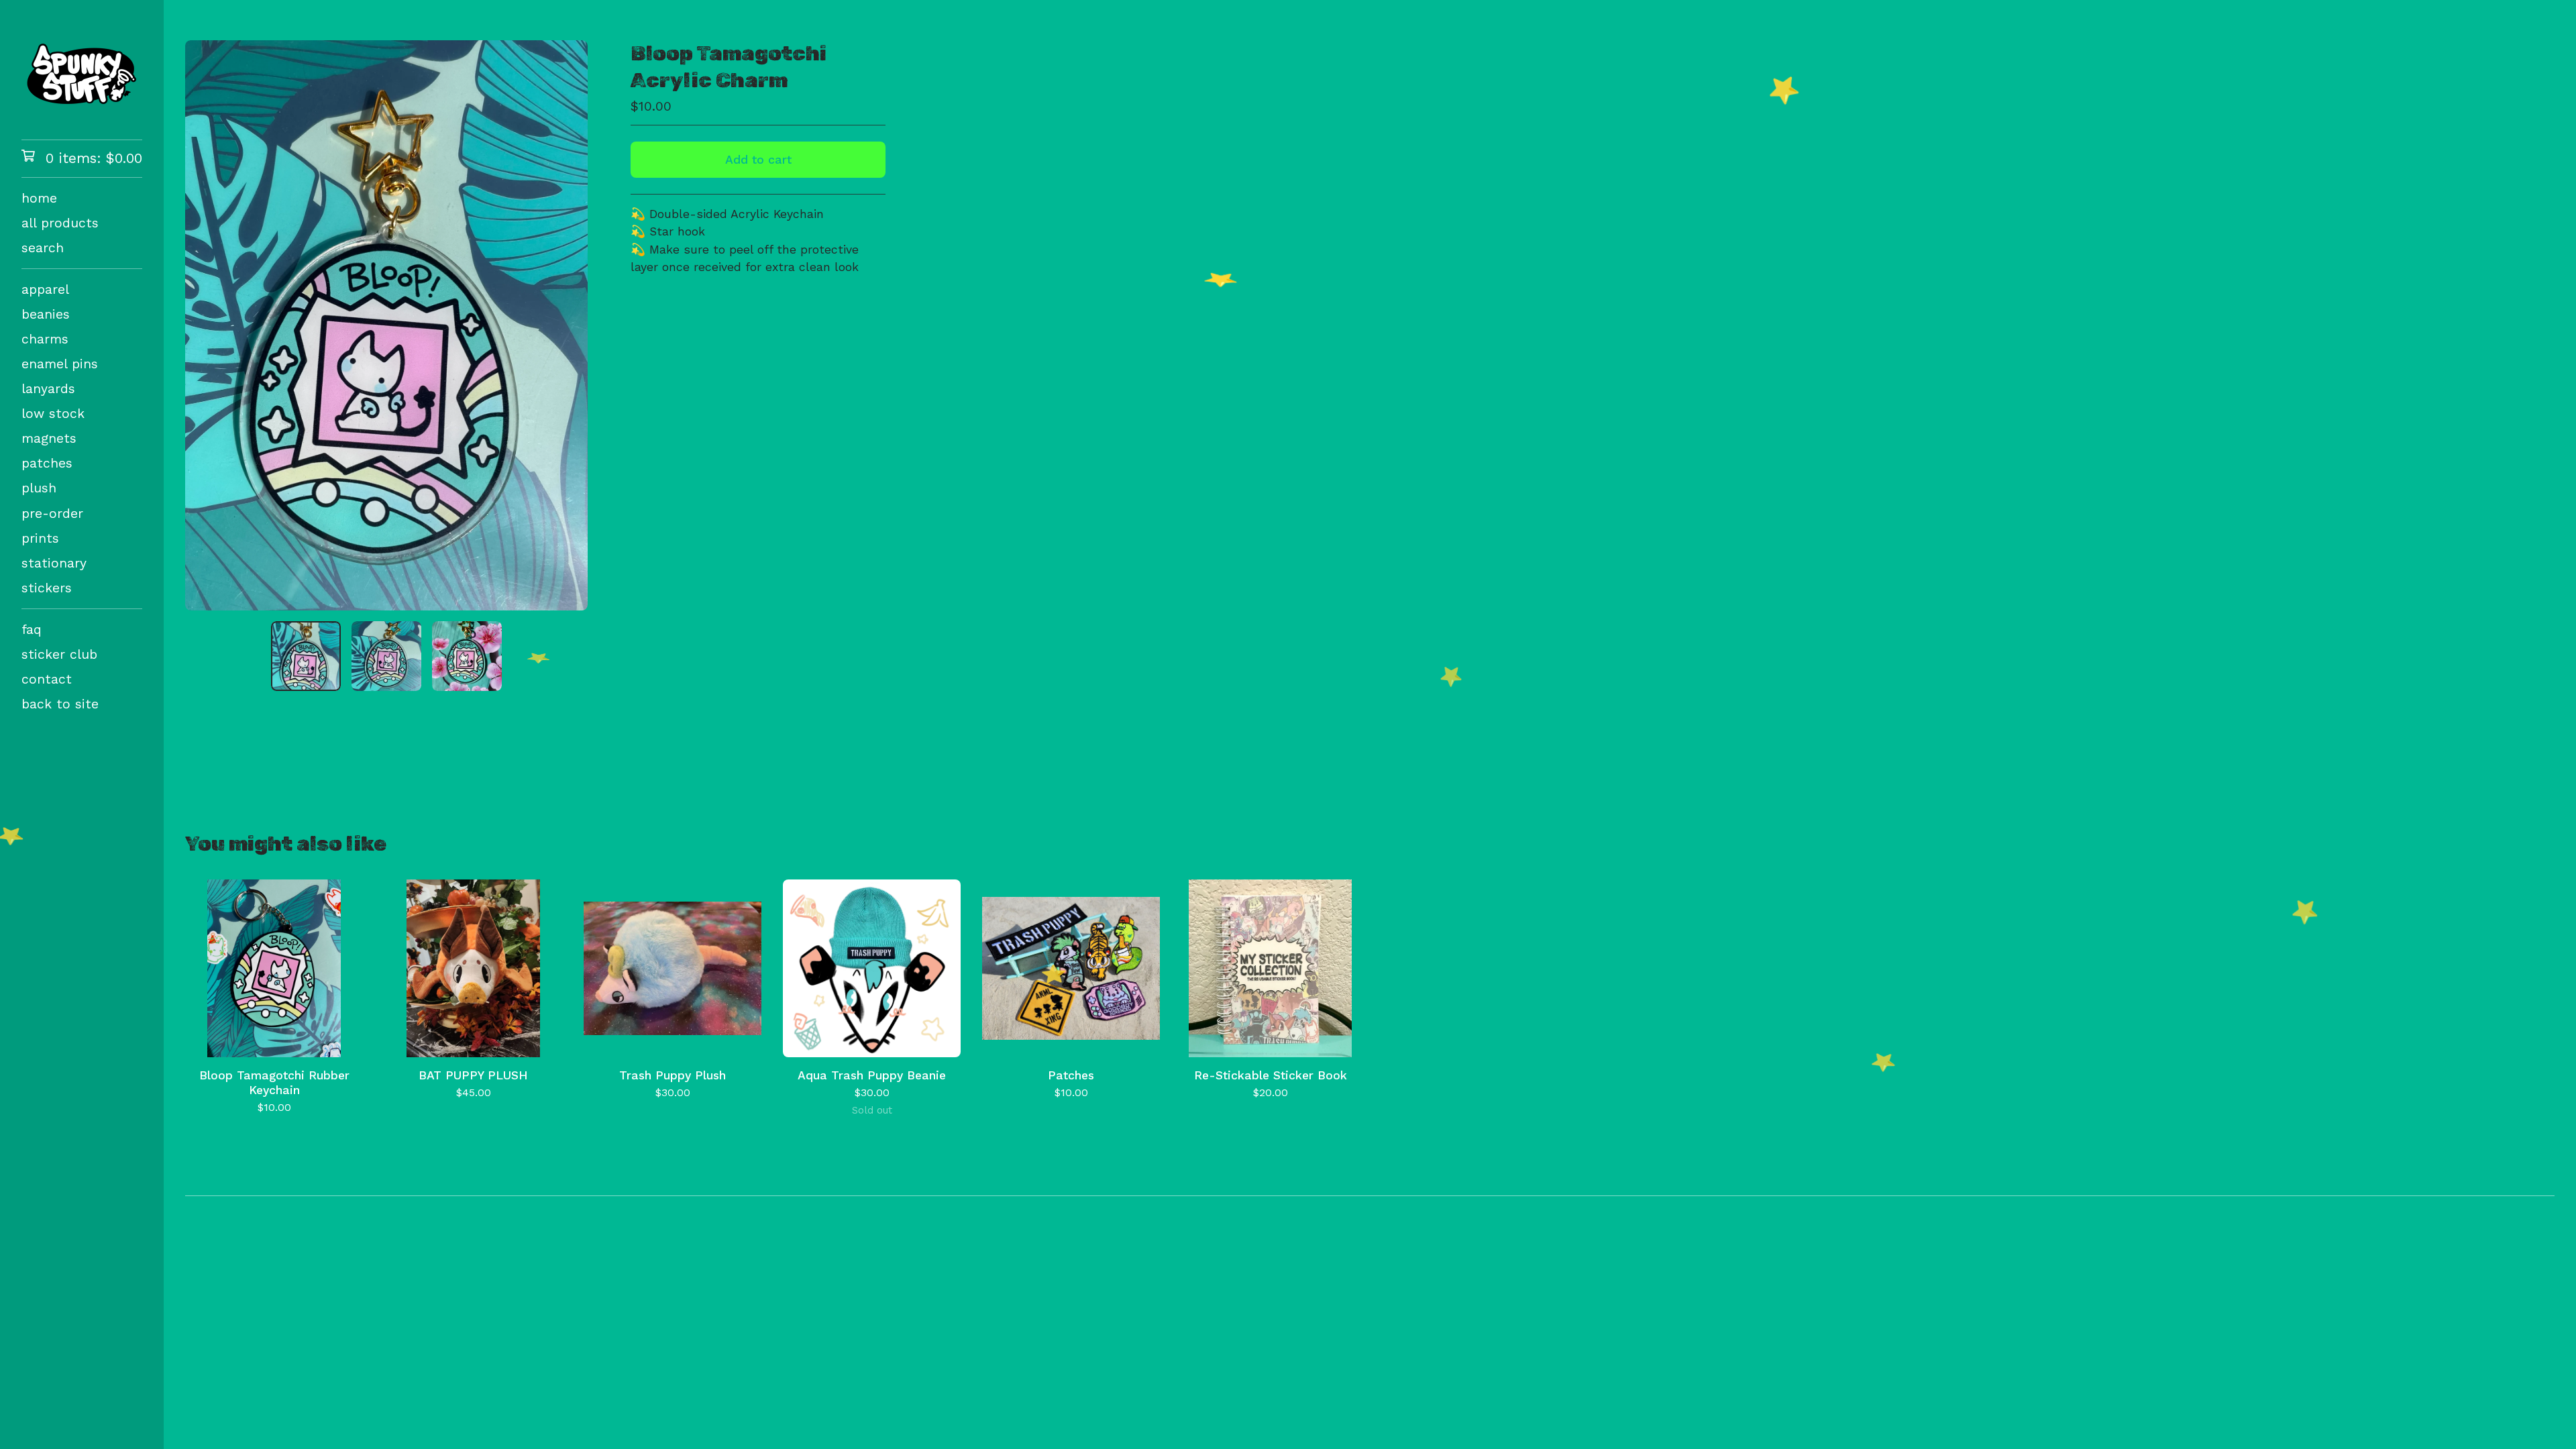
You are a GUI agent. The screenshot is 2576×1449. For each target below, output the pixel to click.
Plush (39, 488)
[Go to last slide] (206, 326)
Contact (47, 679)
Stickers (47, 588)
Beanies (46, 314)
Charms (45, 339)
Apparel (45, 289)
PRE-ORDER (52, 514)
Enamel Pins (60, 364)
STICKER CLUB (59, 654)
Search (43, 248)
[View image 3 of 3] (467, 656)
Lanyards (48, 389)
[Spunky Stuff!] (82, 79)
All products (60, 223)
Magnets (49, 438)
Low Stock (53, 414)
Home (39, 198)
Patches (47, 463)
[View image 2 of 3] (386, 656)
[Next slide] (567, 326)
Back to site (60, 704)
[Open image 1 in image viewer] (386, 325)
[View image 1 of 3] (306, 656)
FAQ (32, 630)
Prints (40, 538)
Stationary (54, 563)
